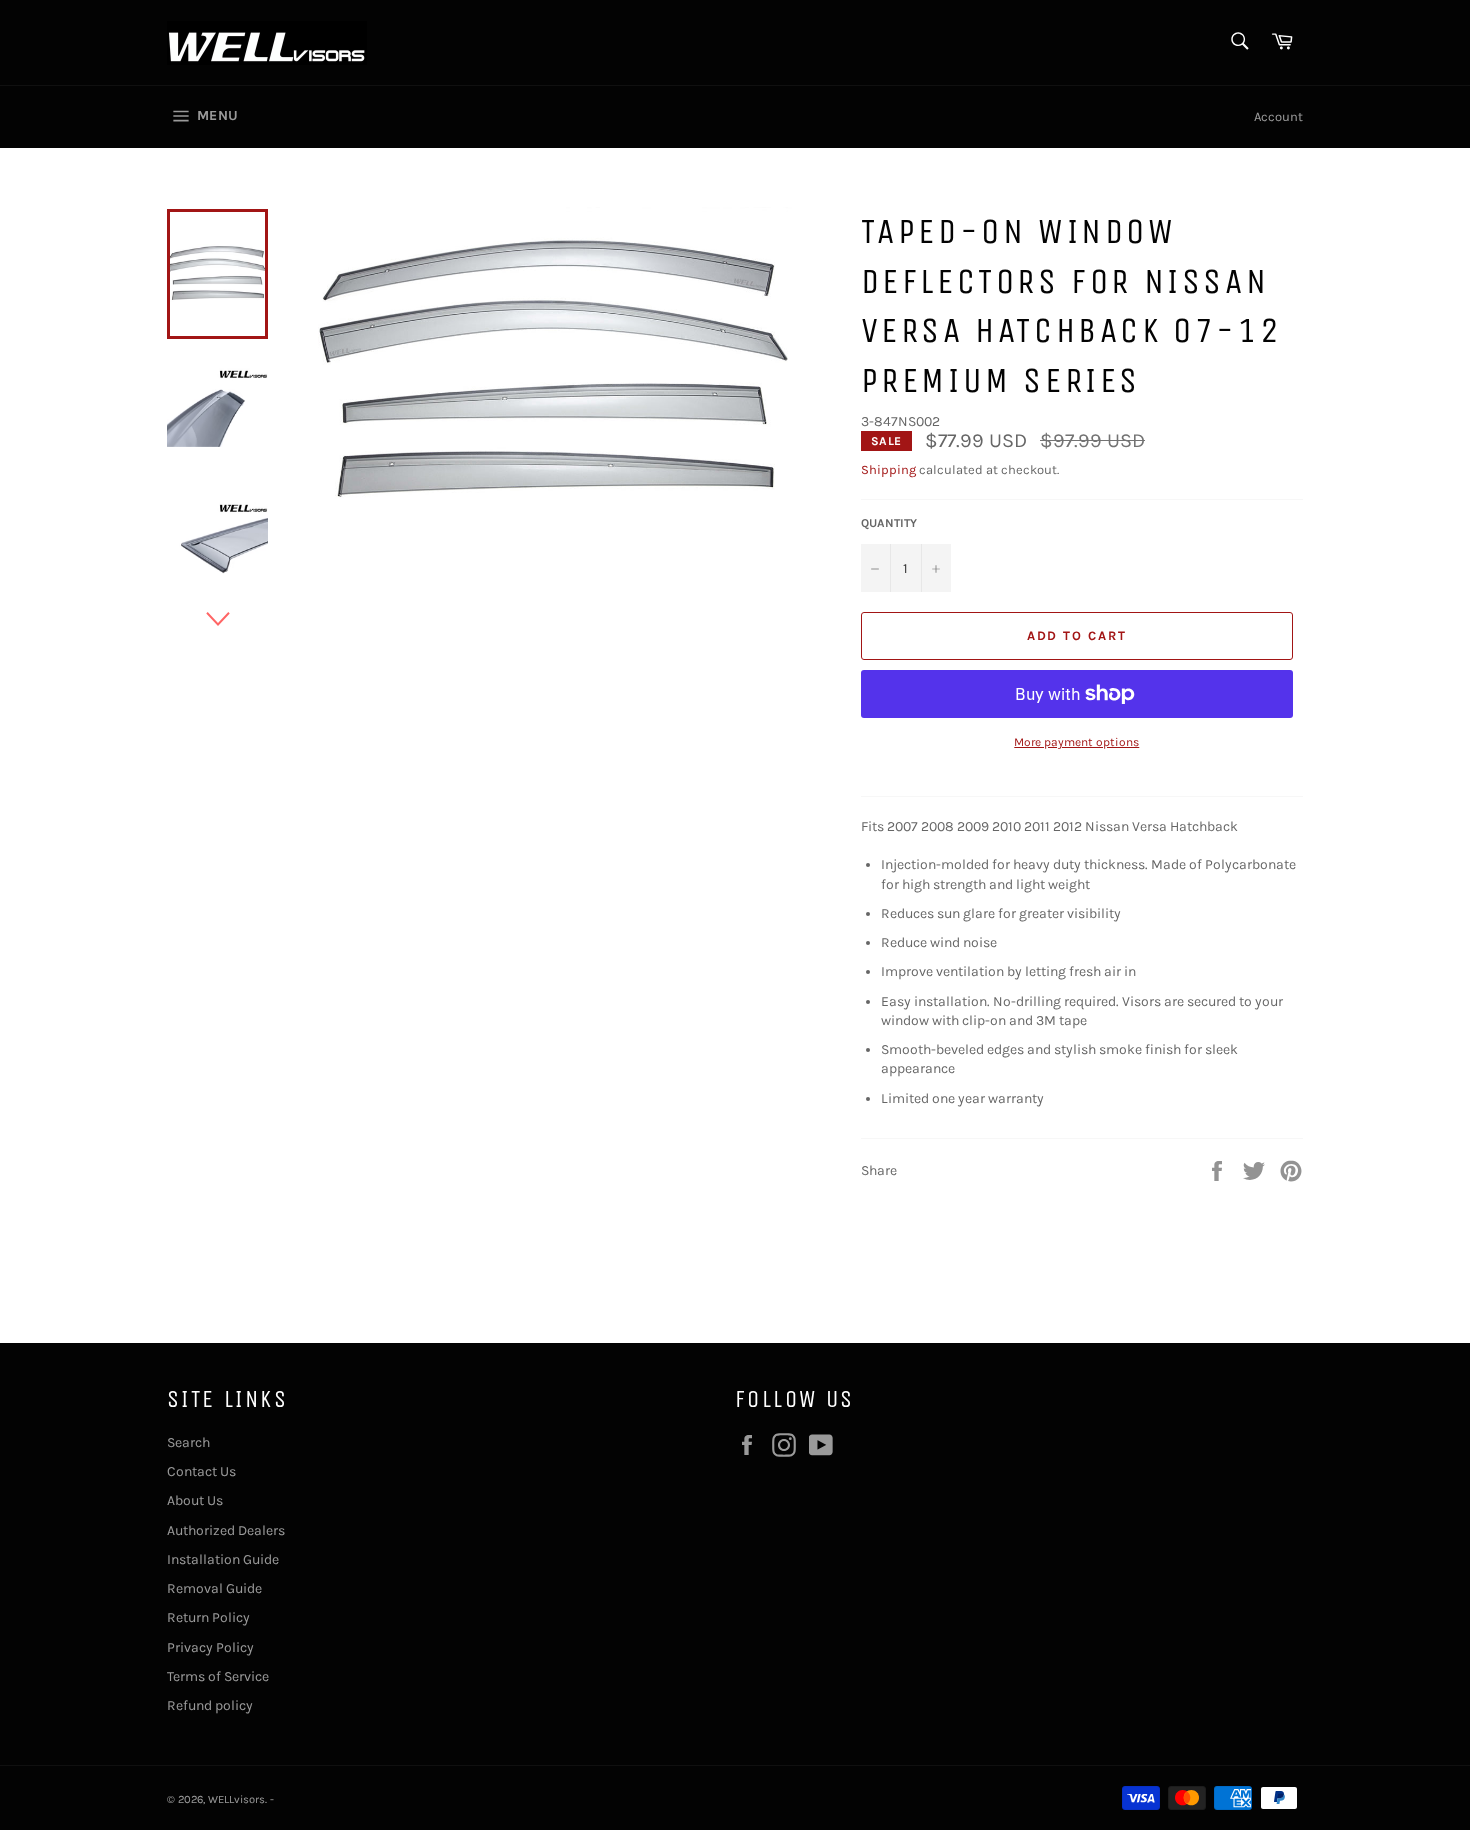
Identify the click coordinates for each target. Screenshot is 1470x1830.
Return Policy (208, 1617)
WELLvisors (236, 1799)
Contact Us (201, 1471)
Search (188, 1442)
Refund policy (210, 1705)
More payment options (1076, 742)
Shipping (888, 469)
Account (1278, 116)
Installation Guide (223, 1559)
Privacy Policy (210, 1647)
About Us (195, 1500)
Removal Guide (214, 1588)
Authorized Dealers (226, 1530)
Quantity (889, 523)
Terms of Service (218, 1676)
